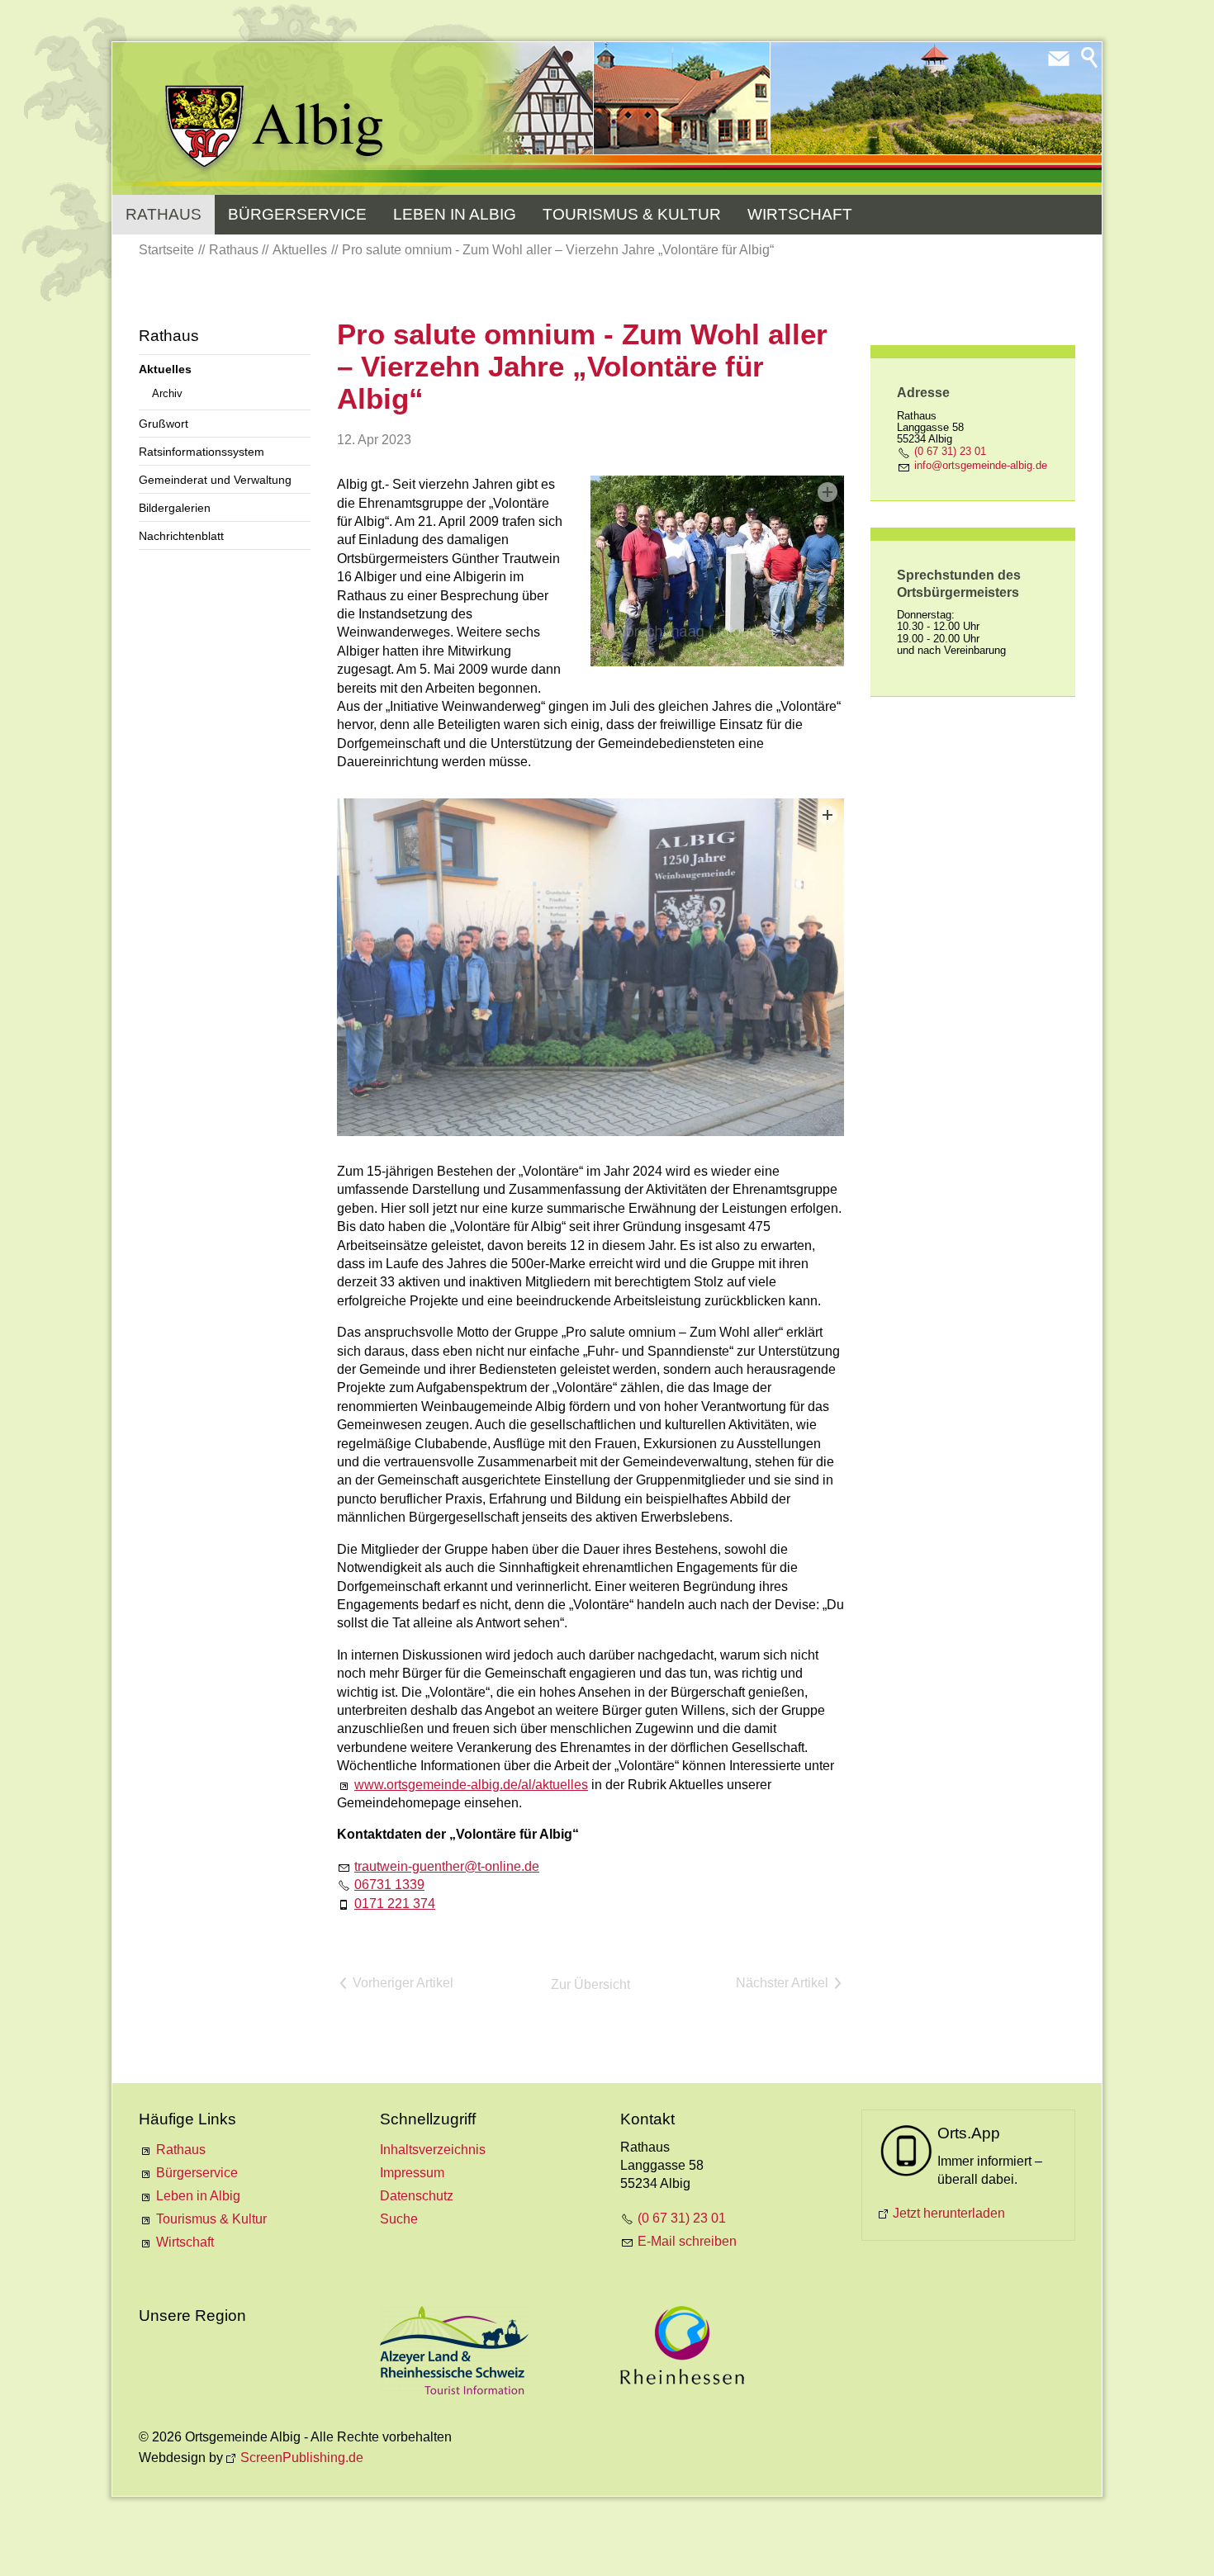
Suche (399, 2219)
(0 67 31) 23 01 (950, 451)
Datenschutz (417, 2196)
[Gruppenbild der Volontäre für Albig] (717, 571)
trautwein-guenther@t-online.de (447, 1866)
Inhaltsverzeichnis (433, 2150)
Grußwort (164, 424)
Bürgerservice (297, 214)
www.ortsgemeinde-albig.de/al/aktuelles (471, 1785)
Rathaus (164, 214)
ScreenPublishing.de (302, 2458)
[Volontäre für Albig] (590, 967)
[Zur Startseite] (275, 130)
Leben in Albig (455, 214)
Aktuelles (165, 369)
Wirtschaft (800, 214)
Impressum (412, 2173)
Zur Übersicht (590, 1984)
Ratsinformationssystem (202, 452)
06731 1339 (389, 1885)
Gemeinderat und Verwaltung (215, 480)
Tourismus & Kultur (632, 214)
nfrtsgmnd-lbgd (979, 465)
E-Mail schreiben (687, 2241)
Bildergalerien (175, 508)
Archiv (167, 393)
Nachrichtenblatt (181, 536)
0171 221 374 (395, 1904)
